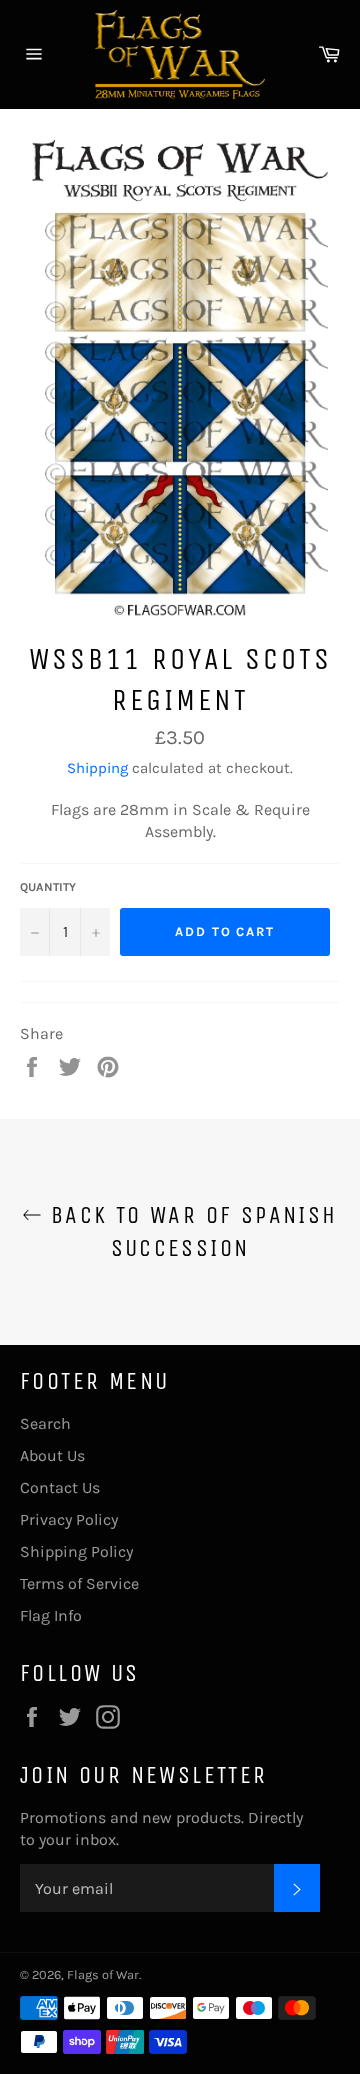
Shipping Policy (76, 1551)
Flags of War (103, 1974)
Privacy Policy (69, 1519)
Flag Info (51, 1615)
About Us (52, 1455)
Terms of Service (79, 1583)
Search (45, 1423)
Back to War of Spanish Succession (189, 1231)
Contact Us (60, 1487)
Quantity (48, 887)
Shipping (97, 768)
